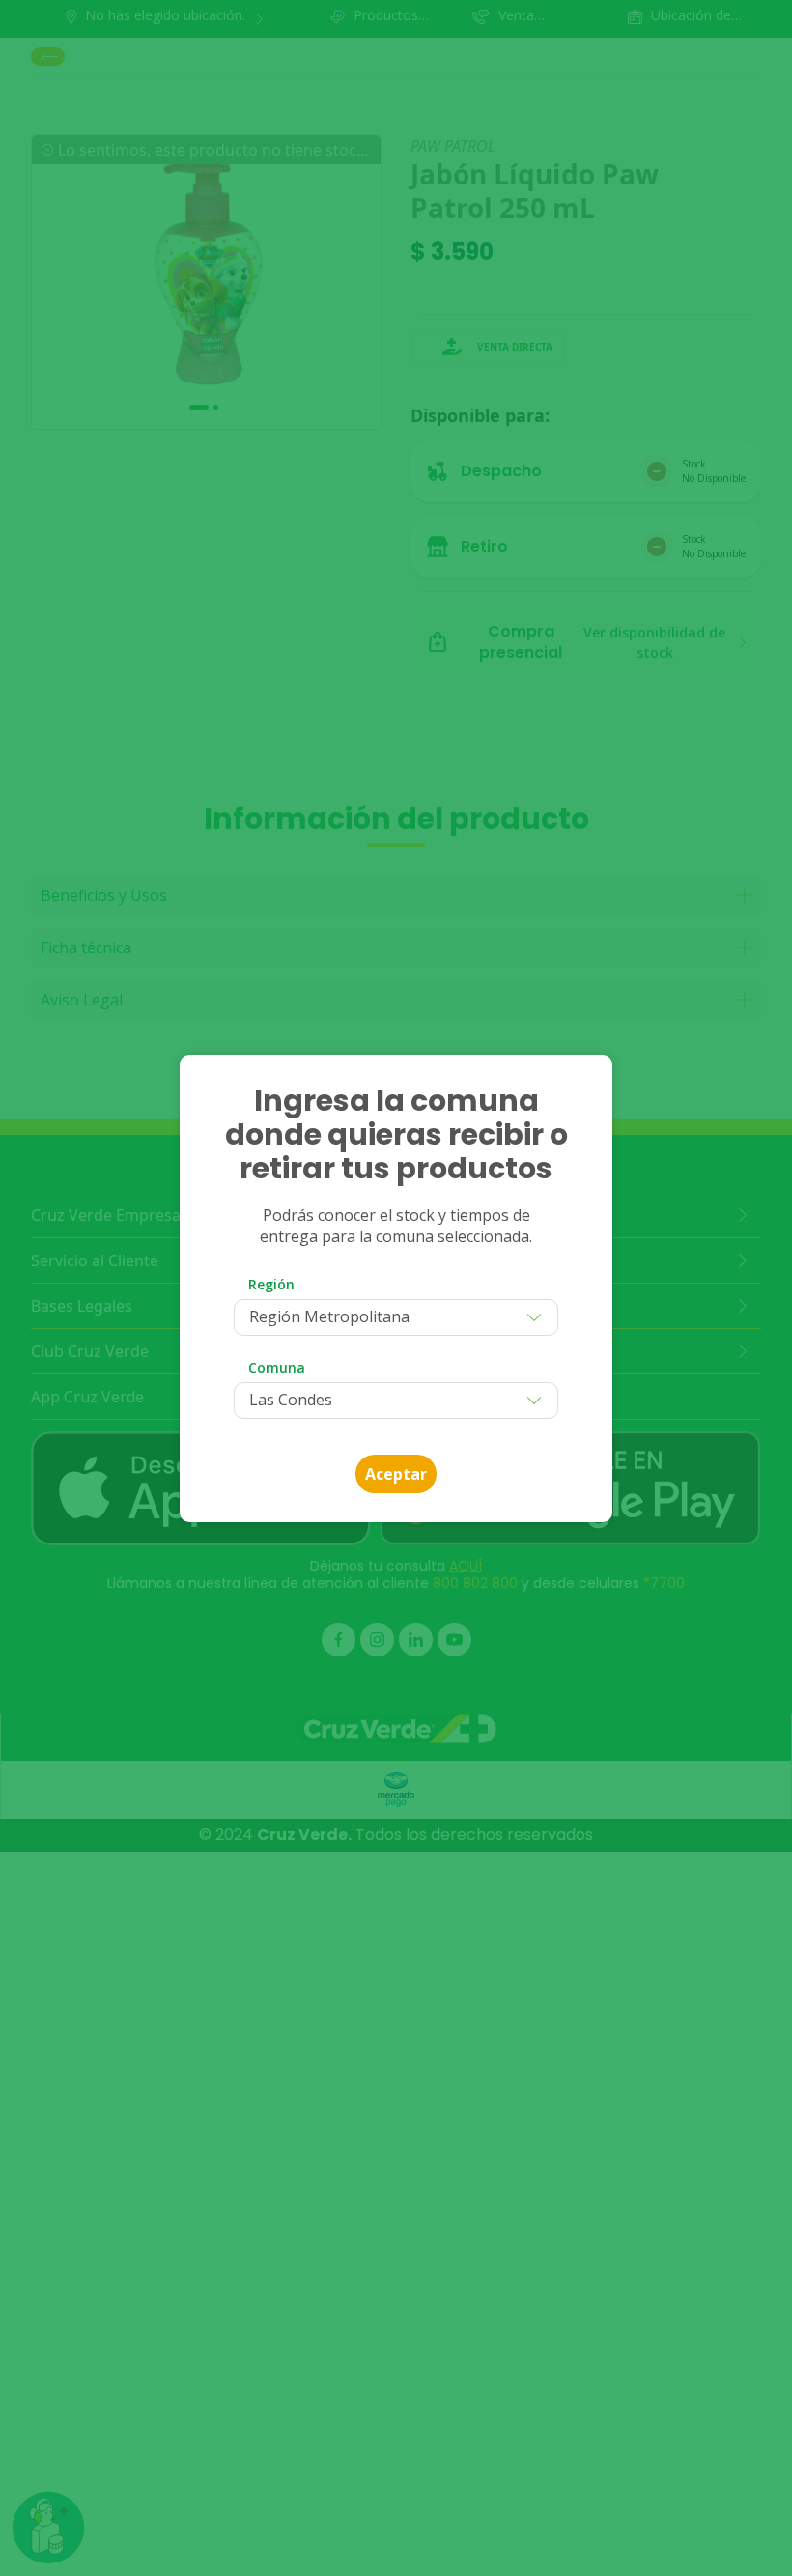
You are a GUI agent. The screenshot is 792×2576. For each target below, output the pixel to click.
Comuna (277, 1367)
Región (271, 1284)
